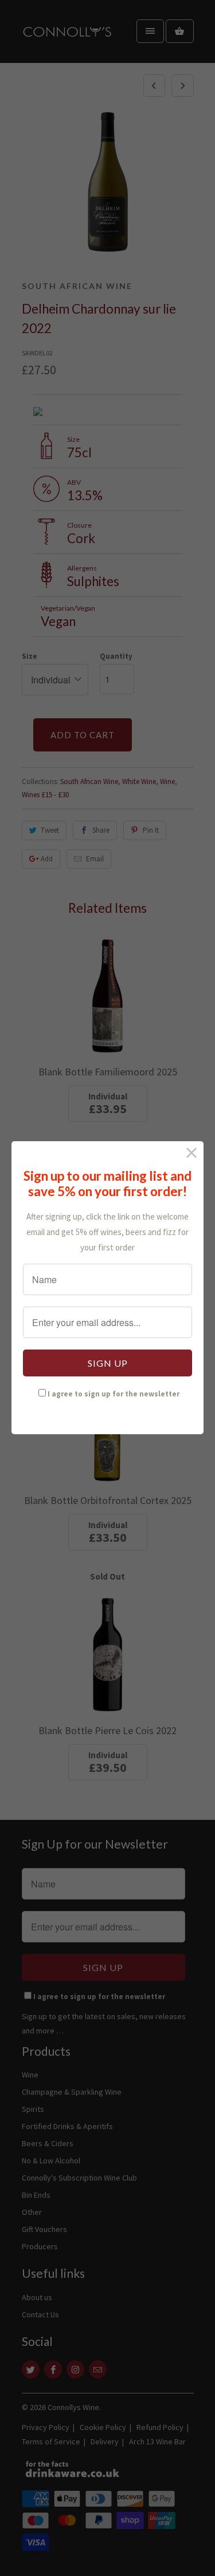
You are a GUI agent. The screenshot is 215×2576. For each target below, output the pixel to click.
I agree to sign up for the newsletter (114, 1394)
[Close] (192, 1153)
